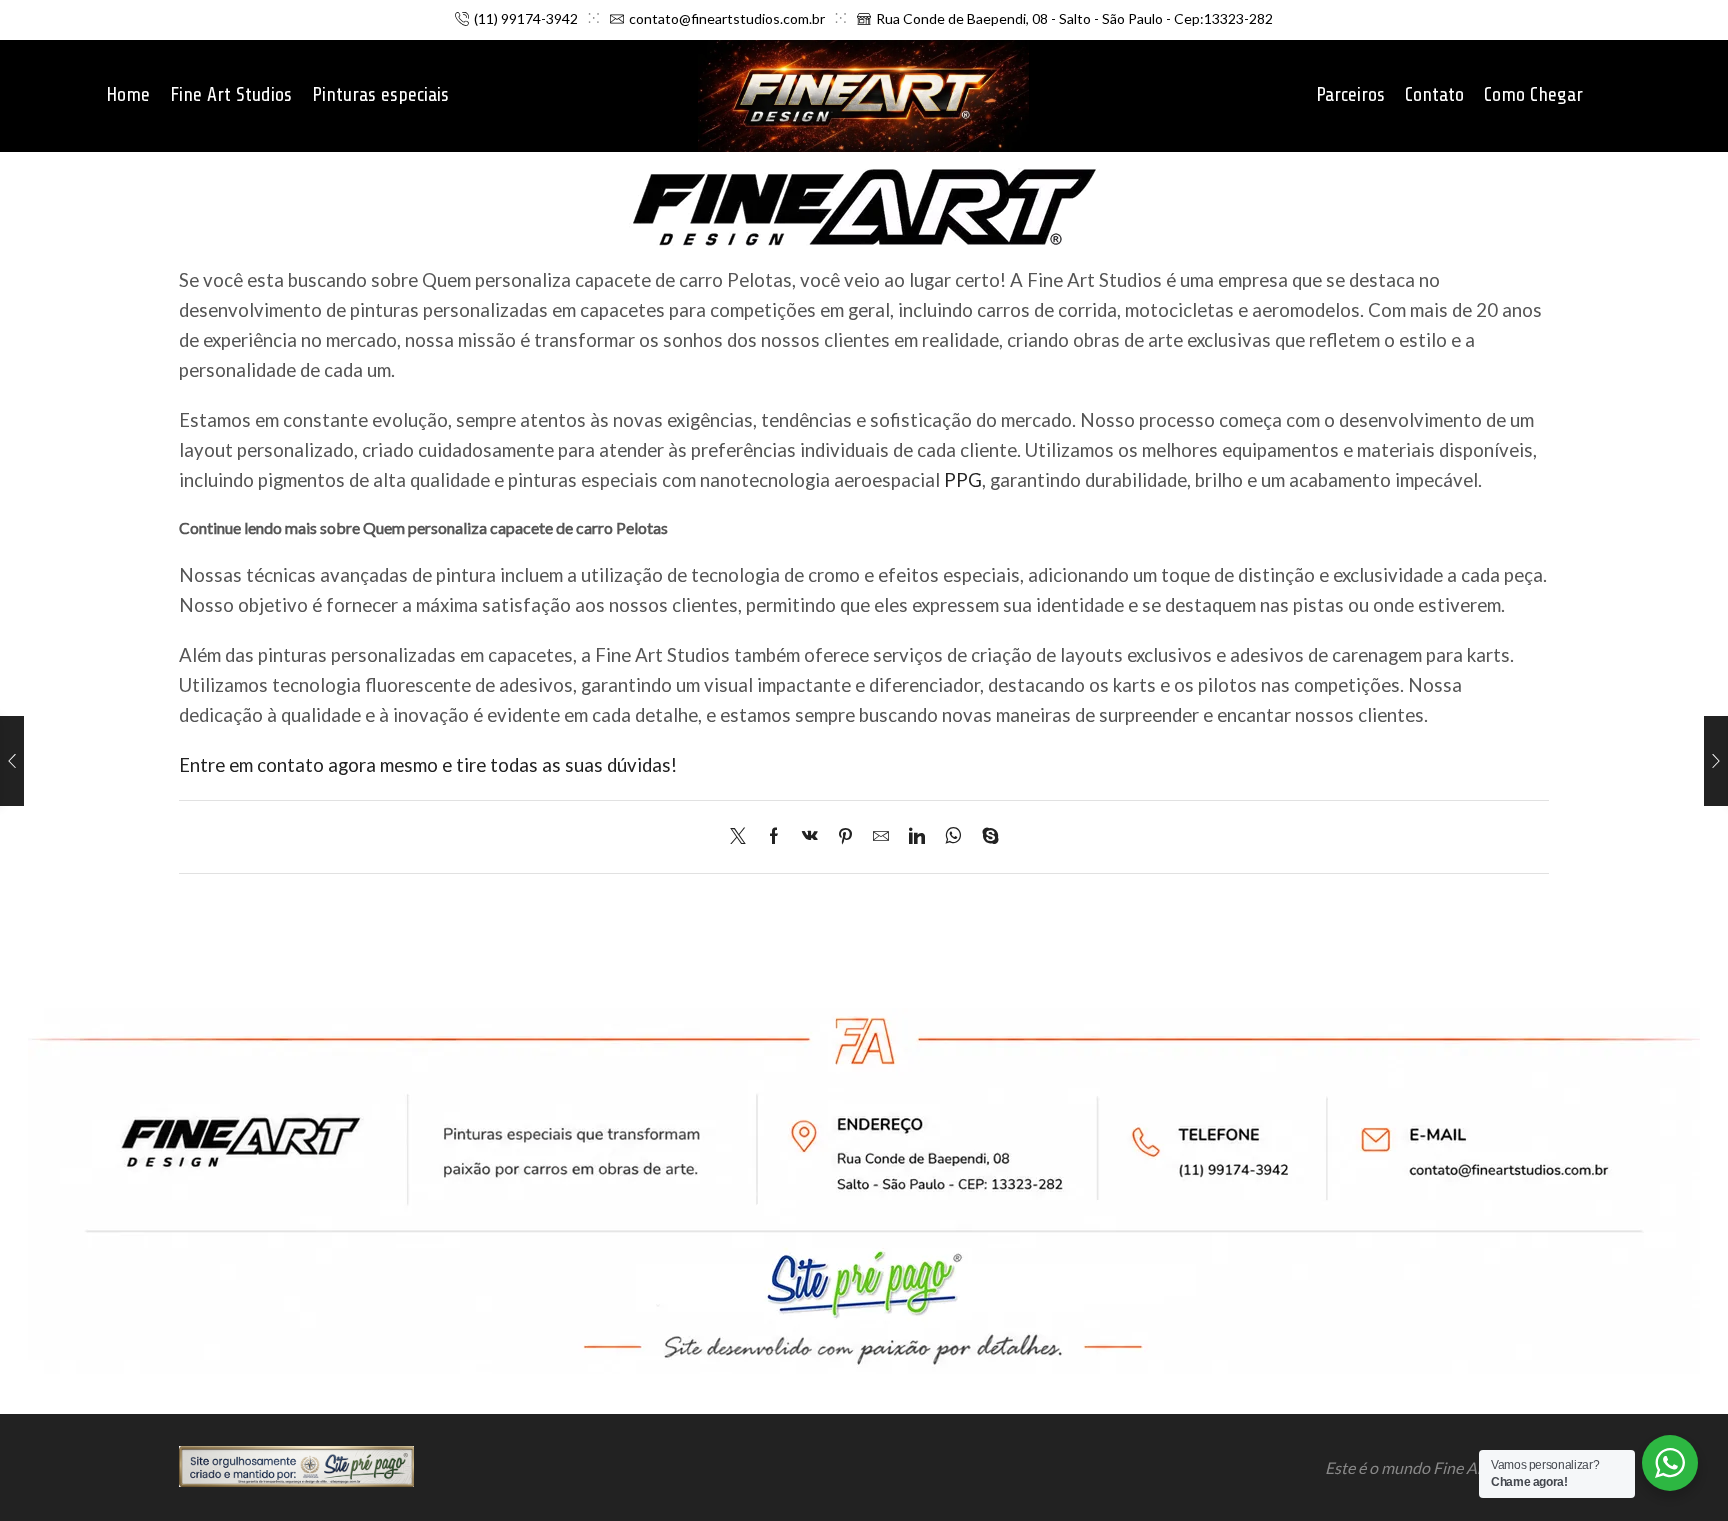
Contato (1434, 95)
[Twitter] (743, 836)
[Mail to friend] (881, 836)
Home (128, 95)
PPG (963, 480)
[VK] (810, 836)
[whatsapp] (953, 836)
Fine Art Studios (231, 95)
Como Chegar (1533, 95)
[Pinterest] (845, 836)
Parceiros (1350, 95)
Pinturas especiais (380, 95)
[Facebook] (774, 836)
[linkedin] (917, 836)
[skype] (985, 836)
